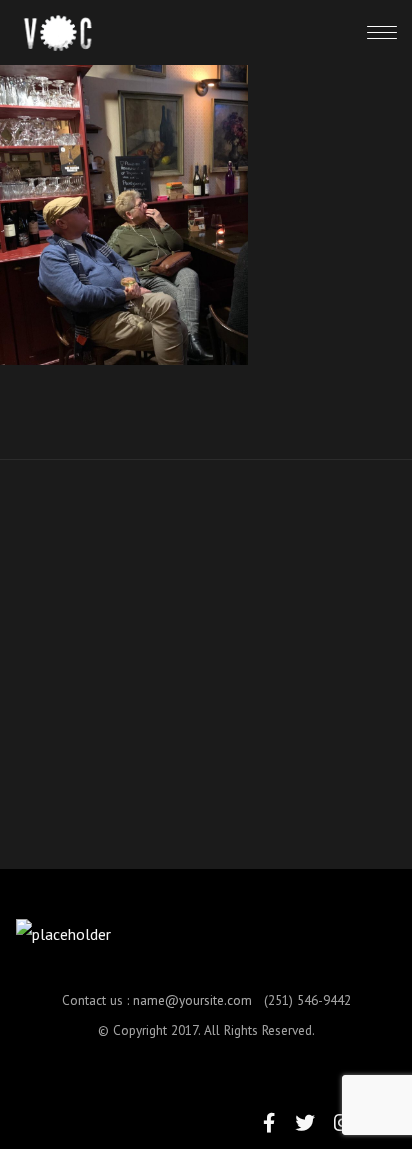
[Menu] (382, 32)
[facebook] (269, 1122)
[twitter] (305, 1122)
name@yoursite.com (192, 1000)
